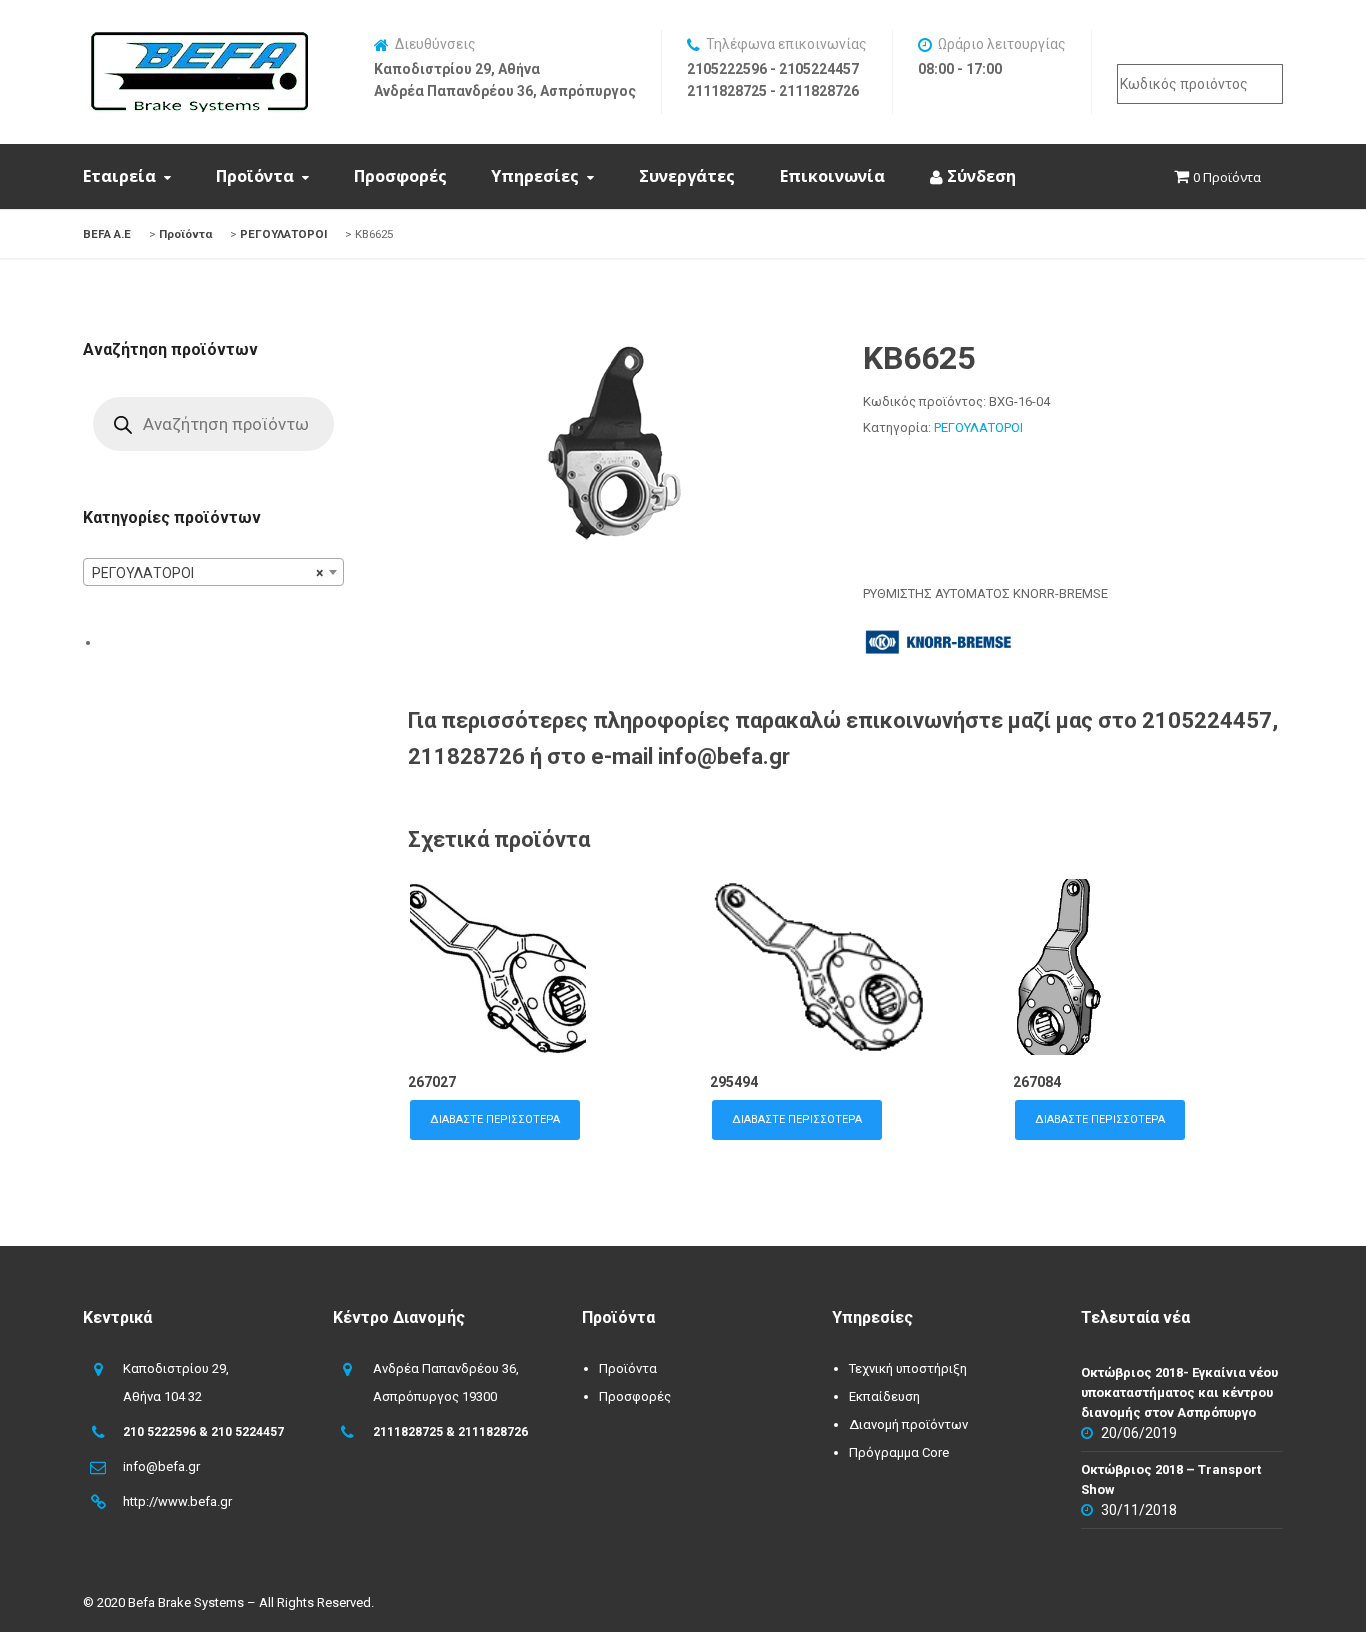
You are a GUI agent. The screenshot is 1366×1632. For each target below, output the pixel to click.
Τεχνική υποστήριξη (908, 1368)
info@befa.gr (161, 1466)
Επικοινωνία (832, 176)
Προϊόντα (255, 176)
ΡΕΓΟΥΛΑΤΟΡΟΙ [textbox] (207, 573)
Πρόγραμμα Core (899, 1452)
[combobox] (213, 572)
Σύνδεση (979, 176)
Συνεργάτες (687, 176)
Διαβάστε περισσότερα (495, 1119)
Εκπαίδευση (884, 1396)
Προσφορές (400, 176)
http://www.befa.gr (177, 1501)
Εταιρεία (119, 176)
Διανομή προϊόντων (908, 1424)
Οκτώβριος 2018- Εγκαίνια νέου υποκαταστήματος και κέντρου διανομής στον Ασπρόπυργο (1179, 1392)
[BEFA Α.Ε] (199, 42)
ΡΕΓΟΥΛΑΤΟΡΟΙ (978, 427)
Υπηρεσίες (535, 176)
